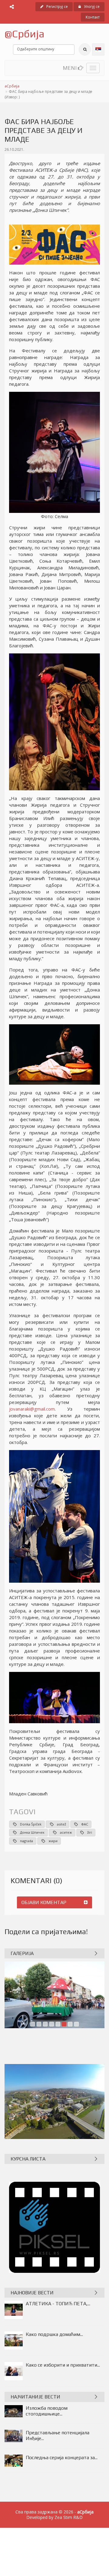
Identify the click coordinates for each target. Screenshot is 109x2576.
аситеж (66, 1832)
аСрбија (12, 86)
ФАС (85, 1824)
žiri (90, 1832)
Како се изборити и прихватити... (63, 2365)
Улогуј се (92, 7)
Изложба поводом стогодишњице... (47, 2411)
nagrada (26, 1841)
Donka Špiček (31, 1824)
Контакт (93, 17)
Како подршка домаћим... (54, 2334)
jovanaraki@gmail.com (32, 1409)
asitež (61, 1824)
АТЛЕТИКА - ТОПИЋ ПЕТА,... (58, 2304)
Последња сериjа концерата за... (62, 2457)
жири (53, 1841)
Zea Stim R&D (69, 2517)
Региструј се (57, 7)
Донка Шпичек (32, 1832)
